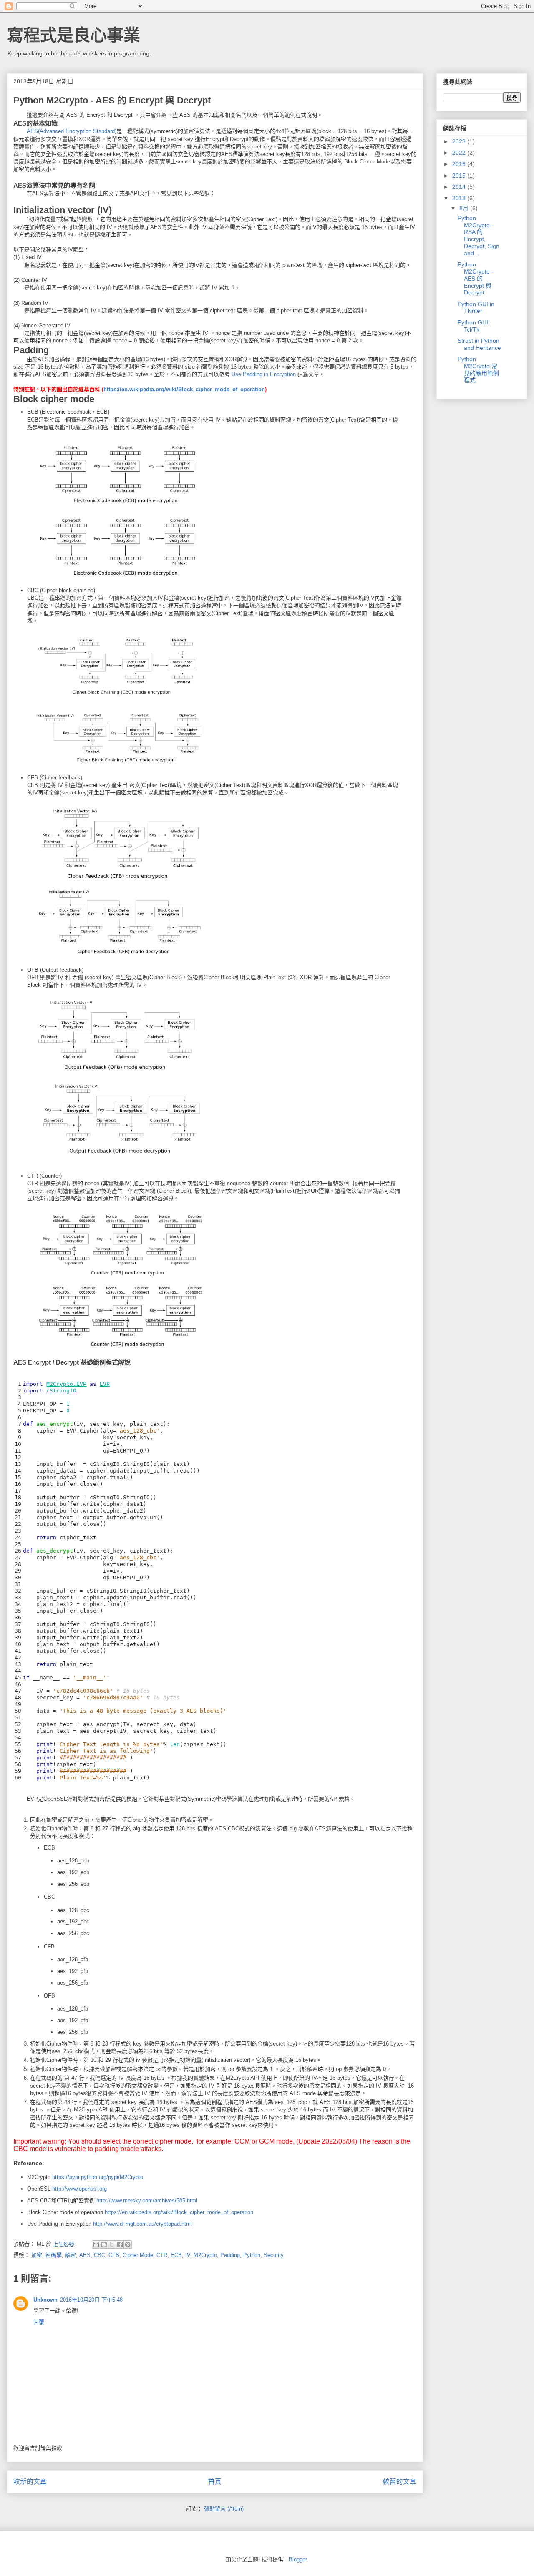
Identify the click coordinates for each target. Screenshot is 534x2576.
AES (85, 2255)
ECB (176, 2255)
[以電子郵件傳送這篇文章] (96, 2244)
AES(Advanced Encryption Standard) (72, 131)
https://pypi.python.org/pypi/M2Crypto (98, 2177)
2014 (460, 187)
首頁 (215, 2482)
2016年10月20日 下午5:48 (91, 2300)
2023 (460, 141)
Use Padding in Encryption (264, 374)
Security (274, 2255)
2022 (460, 153)
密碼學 (54, 2255)
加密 (37, 2255)
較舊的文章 (400, 2482)
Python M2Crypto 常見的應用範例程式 (478, 369)
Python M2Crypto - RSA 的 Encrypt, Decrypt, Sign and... (479, 236)
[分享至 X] (112, 2244)
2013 (460, 198)
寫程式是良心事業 (73, 35)
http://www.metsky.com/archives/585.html (147, 2200)
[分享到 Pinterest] (128, 2244)
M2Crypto (205, 2255)
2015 (460, 176)
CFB (114, 2255)
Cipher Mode (138, 2255)
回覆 (39, 2322)
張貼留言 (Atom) (224, 2509)
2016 (460, 164)
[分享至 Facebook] (120, 2244)
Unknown (45, 2300)
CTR (162, 2255)
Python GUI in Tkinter (476, 308)
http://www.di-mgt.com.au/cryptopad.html (142, 2224)
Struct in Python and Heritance (479, 344)
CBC (99, 2255)
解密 (71, 2255)
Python (252, 2255)
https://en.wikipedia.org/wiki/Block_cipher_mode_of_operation (184, 389)
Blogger (298, 2560)
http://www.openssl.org (79, 2189)
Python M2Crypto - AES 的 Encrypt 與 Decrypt (476, 278)
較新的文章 (30, 2482)
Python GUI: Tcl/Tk (474, 326)
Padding (230, 2255)
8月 (465, 208)
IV (188, 2255)
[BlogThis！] (104, 2244)
